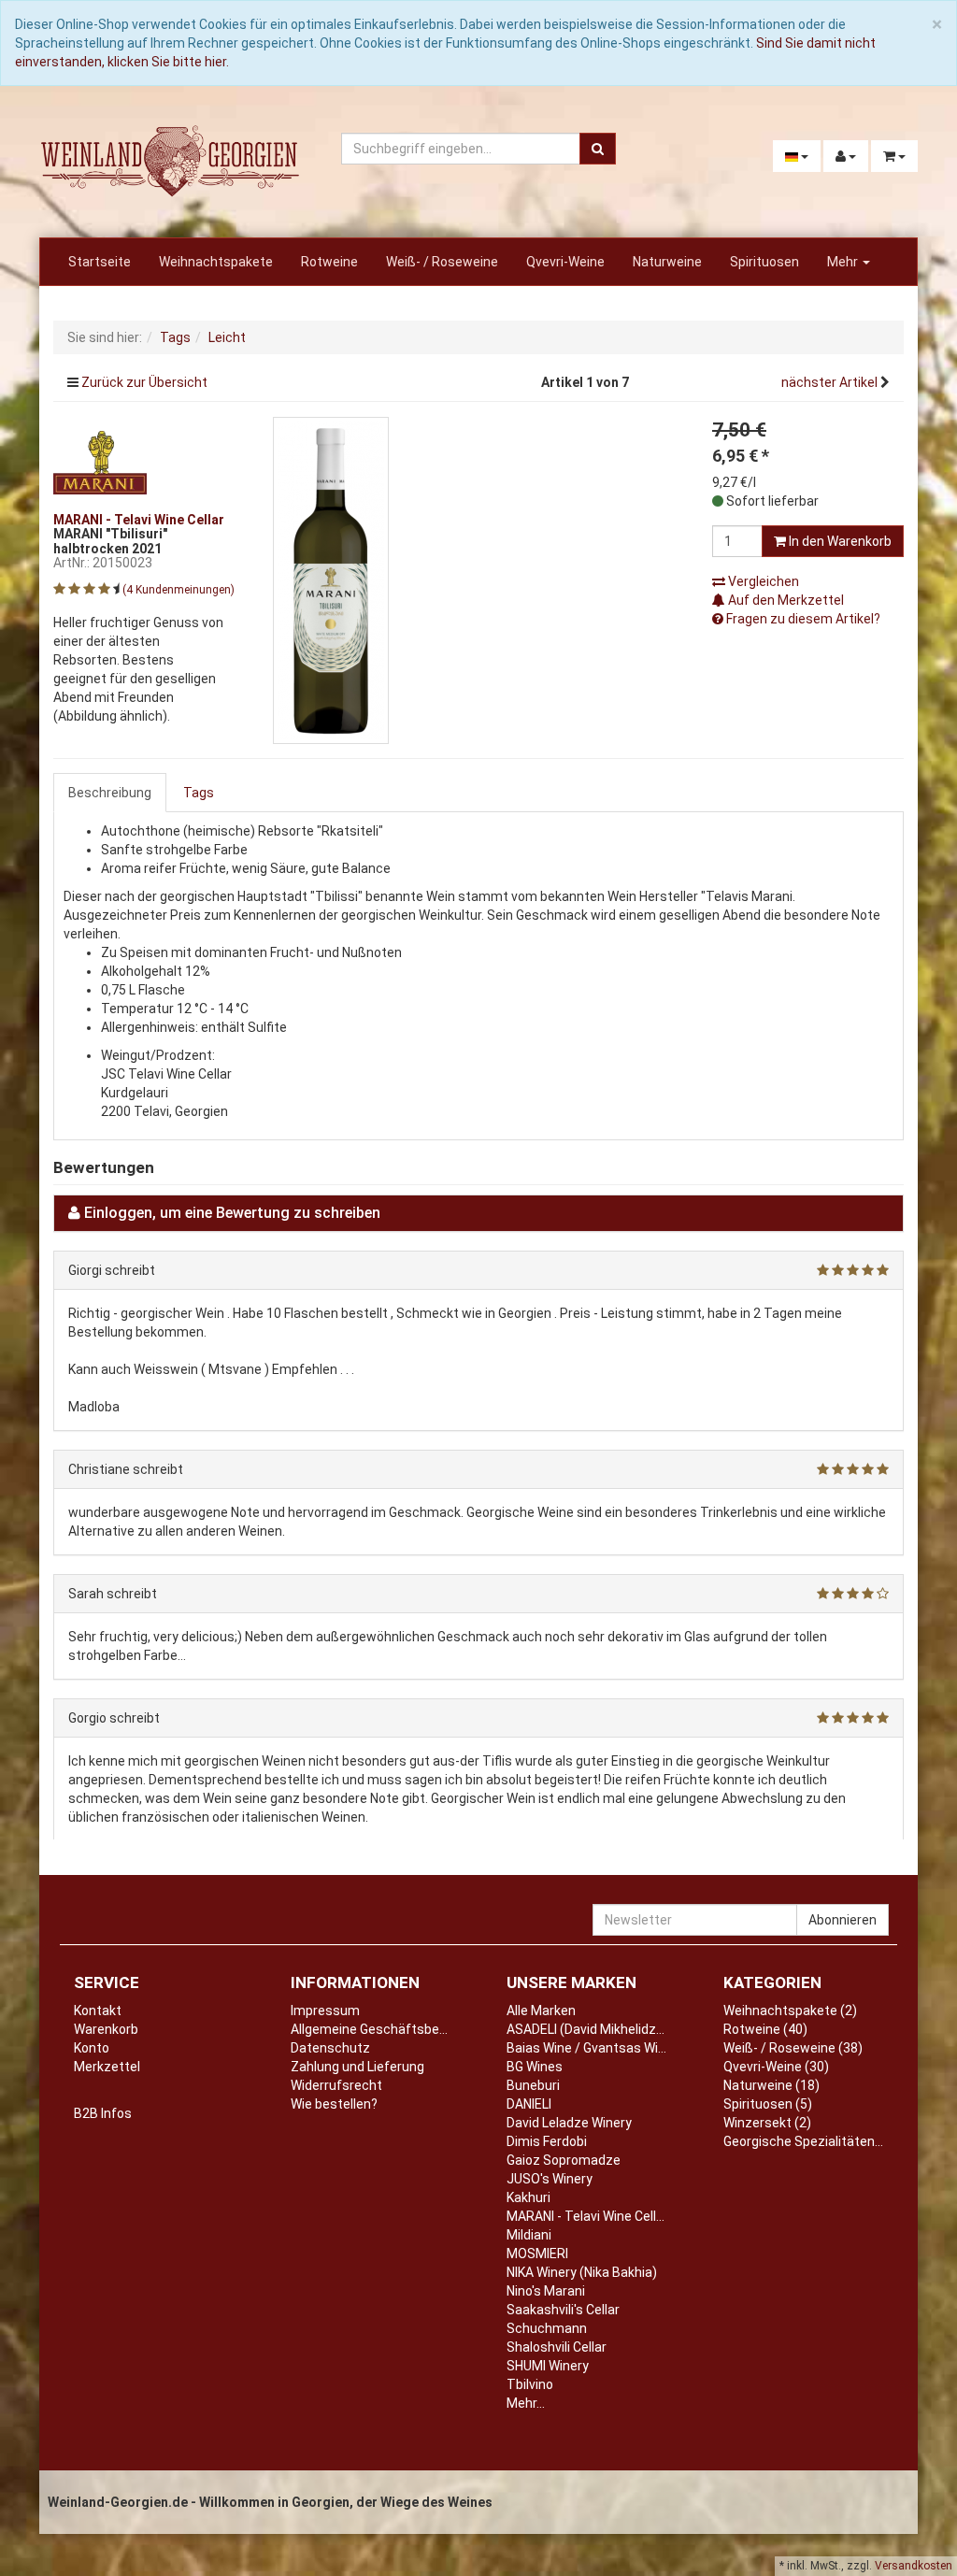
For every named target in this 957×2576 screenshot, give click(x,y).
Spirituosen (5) (768, 2104)
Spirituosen (764, 262)
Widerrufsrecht (336, 2085)
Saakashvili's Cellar (563, 2310)
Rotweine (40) (765, 2029)
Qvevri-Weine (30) (776, 2067)
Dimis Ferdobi (547, 2141)
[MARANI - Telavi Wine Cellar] (100, 461)
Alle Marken (541, 2011)
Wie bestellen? (334, 2104)
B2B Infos (103, 2113)
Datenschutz (330, 2048)
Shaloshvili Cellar (557, 2347)
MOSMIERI (537, 2254)
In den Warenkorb (839, 541)
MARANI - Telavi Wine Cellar (587, 2216)
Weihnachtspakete (216, 262)
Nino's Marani (546, 2291)
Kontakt (98, 2011)
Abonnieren (843, 1920)
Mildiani (529, 2235)
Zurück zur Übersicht (144, 382)
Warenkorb (106, 2029)
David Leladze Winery (569, 2123)
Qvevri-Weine (565, 262)
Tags (199, 793)
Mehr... (526, 2403)
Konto (92, 2048)
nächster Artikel (831, 382)
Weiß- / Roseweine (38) (793, 2048)
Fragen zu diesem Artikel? (802, 619)
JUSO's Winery (550, 2179)
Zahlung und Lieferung (357, 2067)
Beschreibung (110, 793)
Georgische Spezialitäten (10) (813, 2141)
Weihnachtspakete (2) (790, 2011)
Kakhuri (528, 2197)
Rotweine (329, 262)
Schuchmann (547, 2328)
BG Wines (535, 2067)
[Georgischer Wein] (170, 161)
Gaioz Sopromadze (564, 2160)
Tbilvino (530, 2384)
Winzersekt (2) (767, 2123)
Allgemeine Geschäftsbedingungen (396, 2029)
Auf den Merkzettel (785, 600)
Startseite (100, 262)
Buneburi (533, 2085)
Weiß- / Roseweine (442, 262)
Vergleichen (762, 581)
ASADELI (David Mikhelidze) (587, 2029)
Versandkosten (914, 2566)
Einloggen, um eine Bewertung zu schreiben (232, 1213)
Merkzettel (107, 2067)
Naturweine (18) (771, 2085)
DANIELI (529, 2104)
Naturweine (667, 262)
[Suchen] (598, 149)
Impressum (325, 2011)
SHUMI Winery (548, 2366)
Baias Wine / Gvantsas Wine (590, 2048)
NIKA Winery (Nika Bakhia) (582, 2272)
